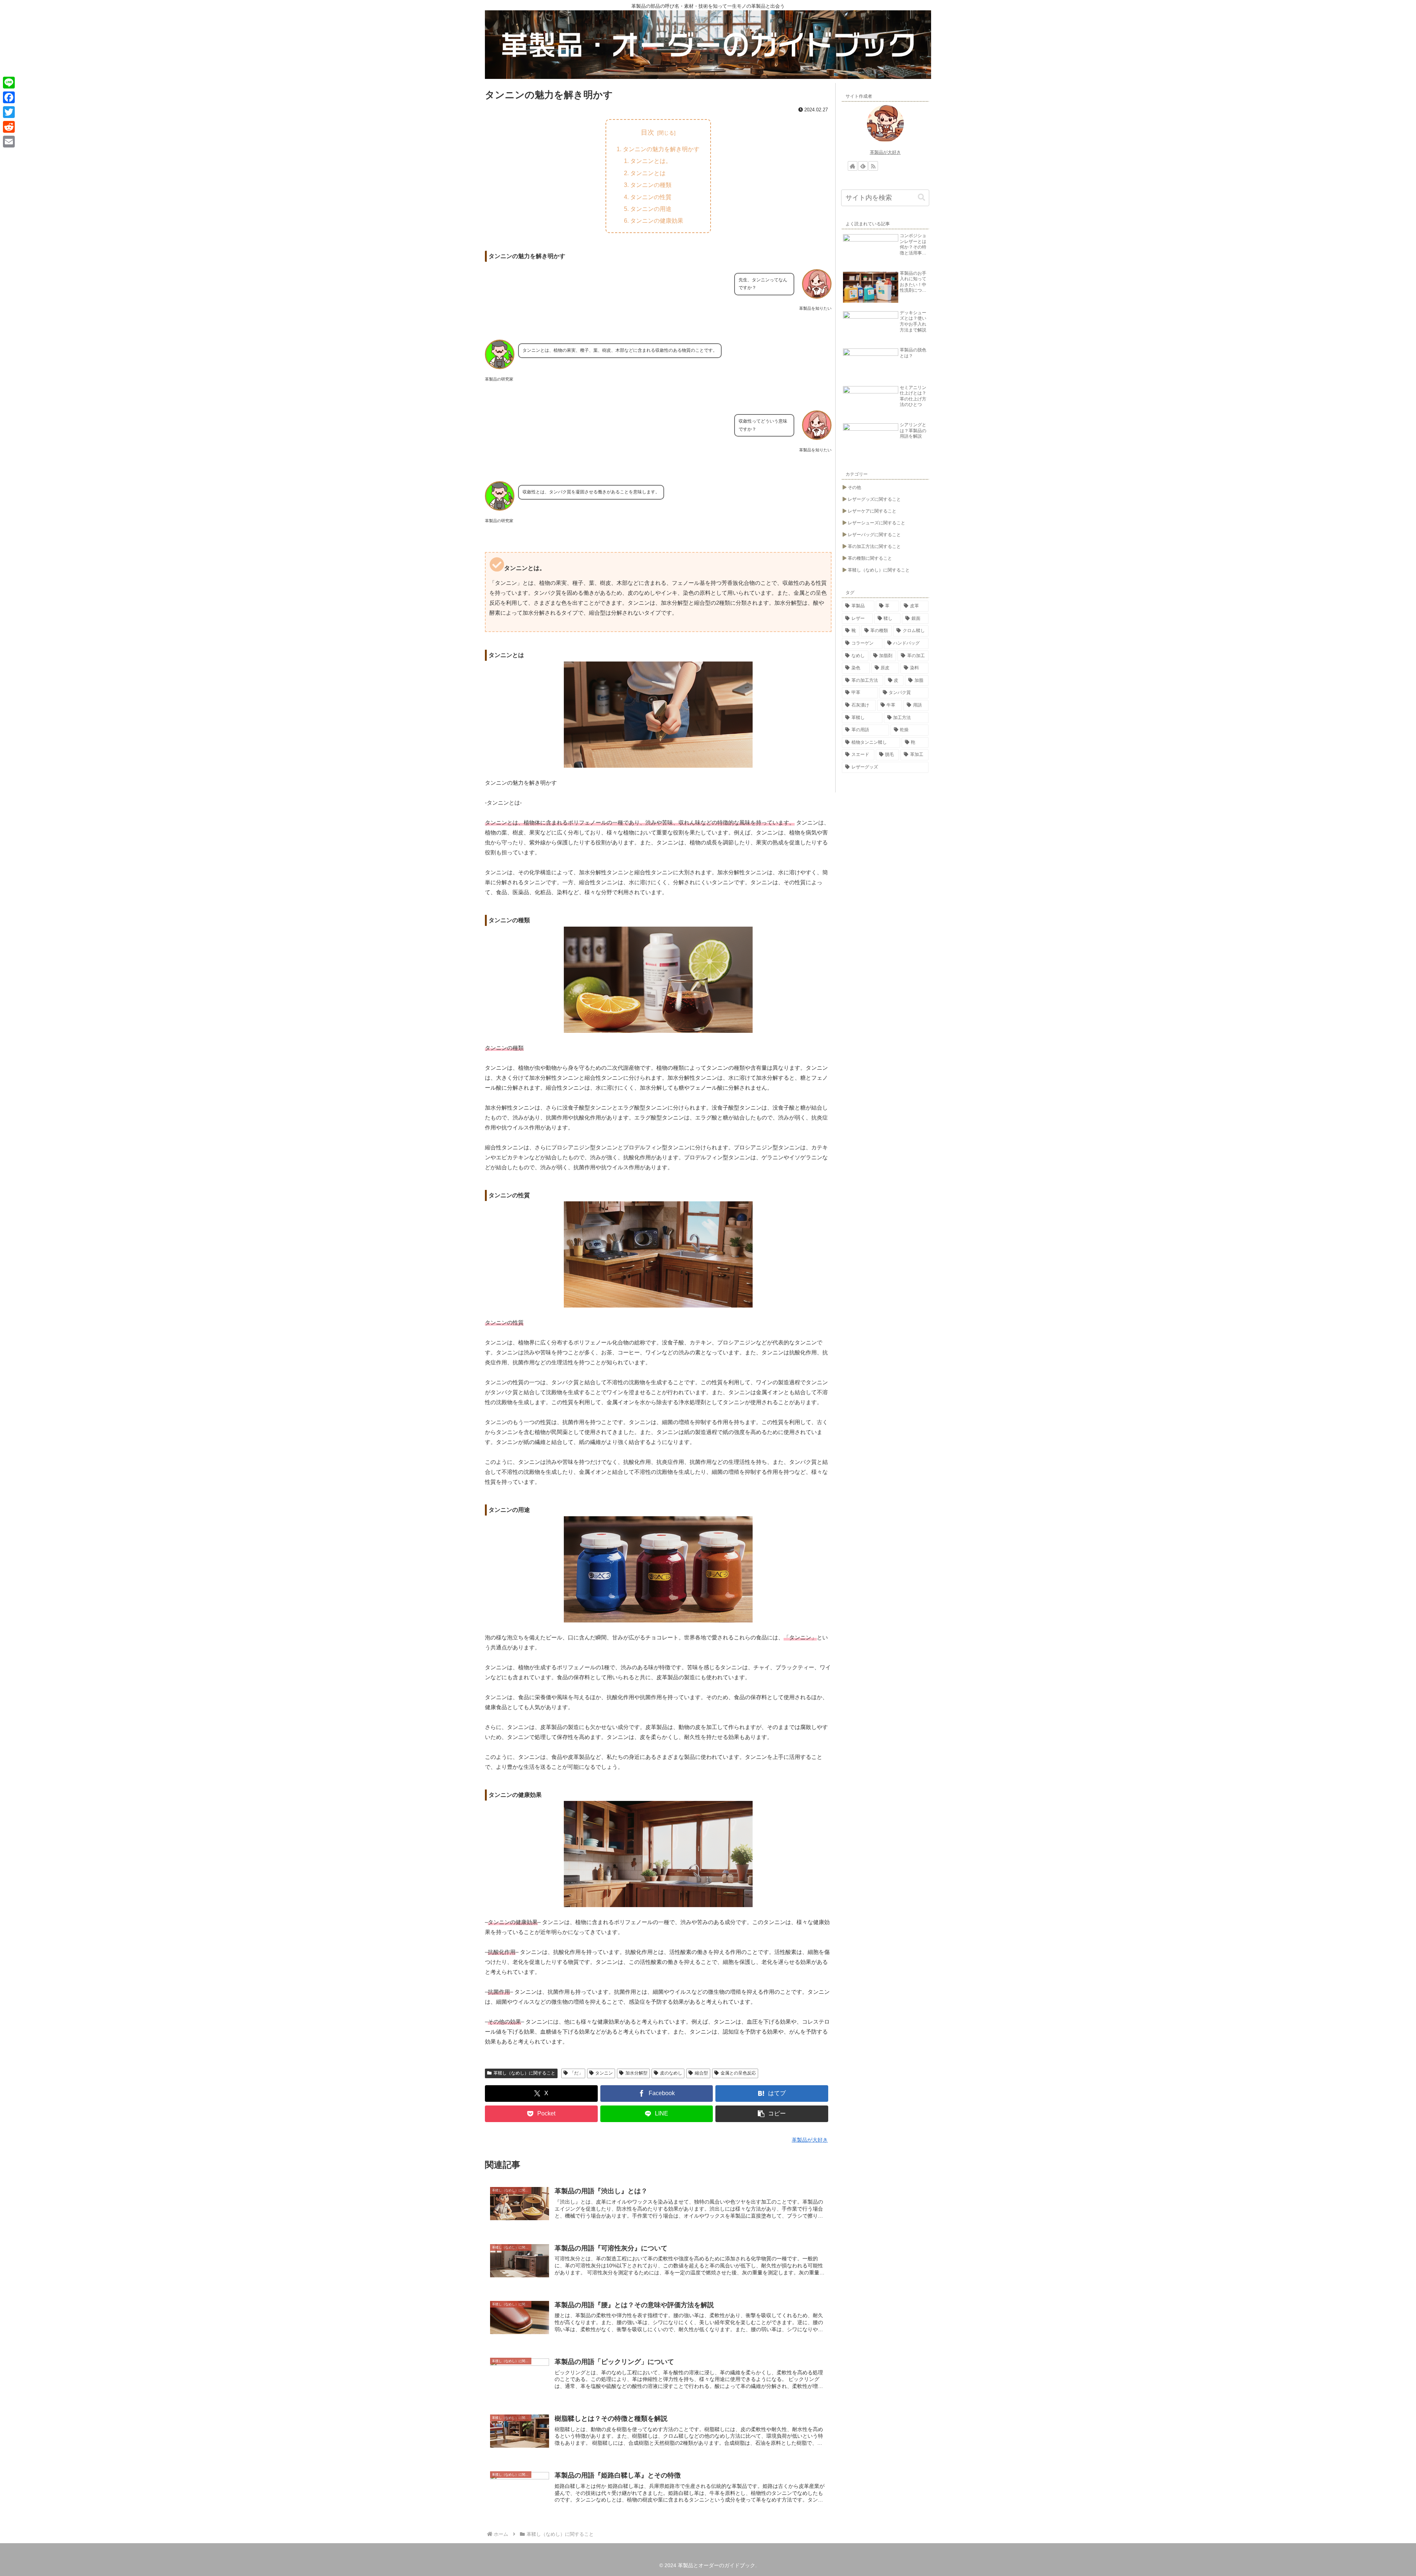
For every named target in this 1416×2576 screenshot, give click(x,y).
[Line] (9, 83)
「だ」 (576, 2073)
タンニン (604, 2073)
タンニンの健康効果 (657, 221)
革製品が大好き (885, 152)
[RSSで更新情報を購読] (873, 166)
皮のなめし (671, 2073)
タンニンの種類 (651, 185)
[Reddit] (9, 127)
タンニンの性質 (651, 197)
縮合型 (701, 2073)
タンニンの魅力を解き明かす (661, 149)
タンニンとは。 (651, 161)
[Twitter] (9, 112)
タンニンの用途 (651, 209)
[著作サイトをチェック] (853, 166)
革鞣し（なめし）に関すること (524, 2073)
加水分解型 (636, 2073)
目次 (648, 132)
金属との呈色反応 (738, 2073)
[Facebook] (9, 97)
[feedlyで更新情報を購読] (863, 166)
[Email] (9, 142)
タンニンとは (648, 173)
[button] (772, 2114)
